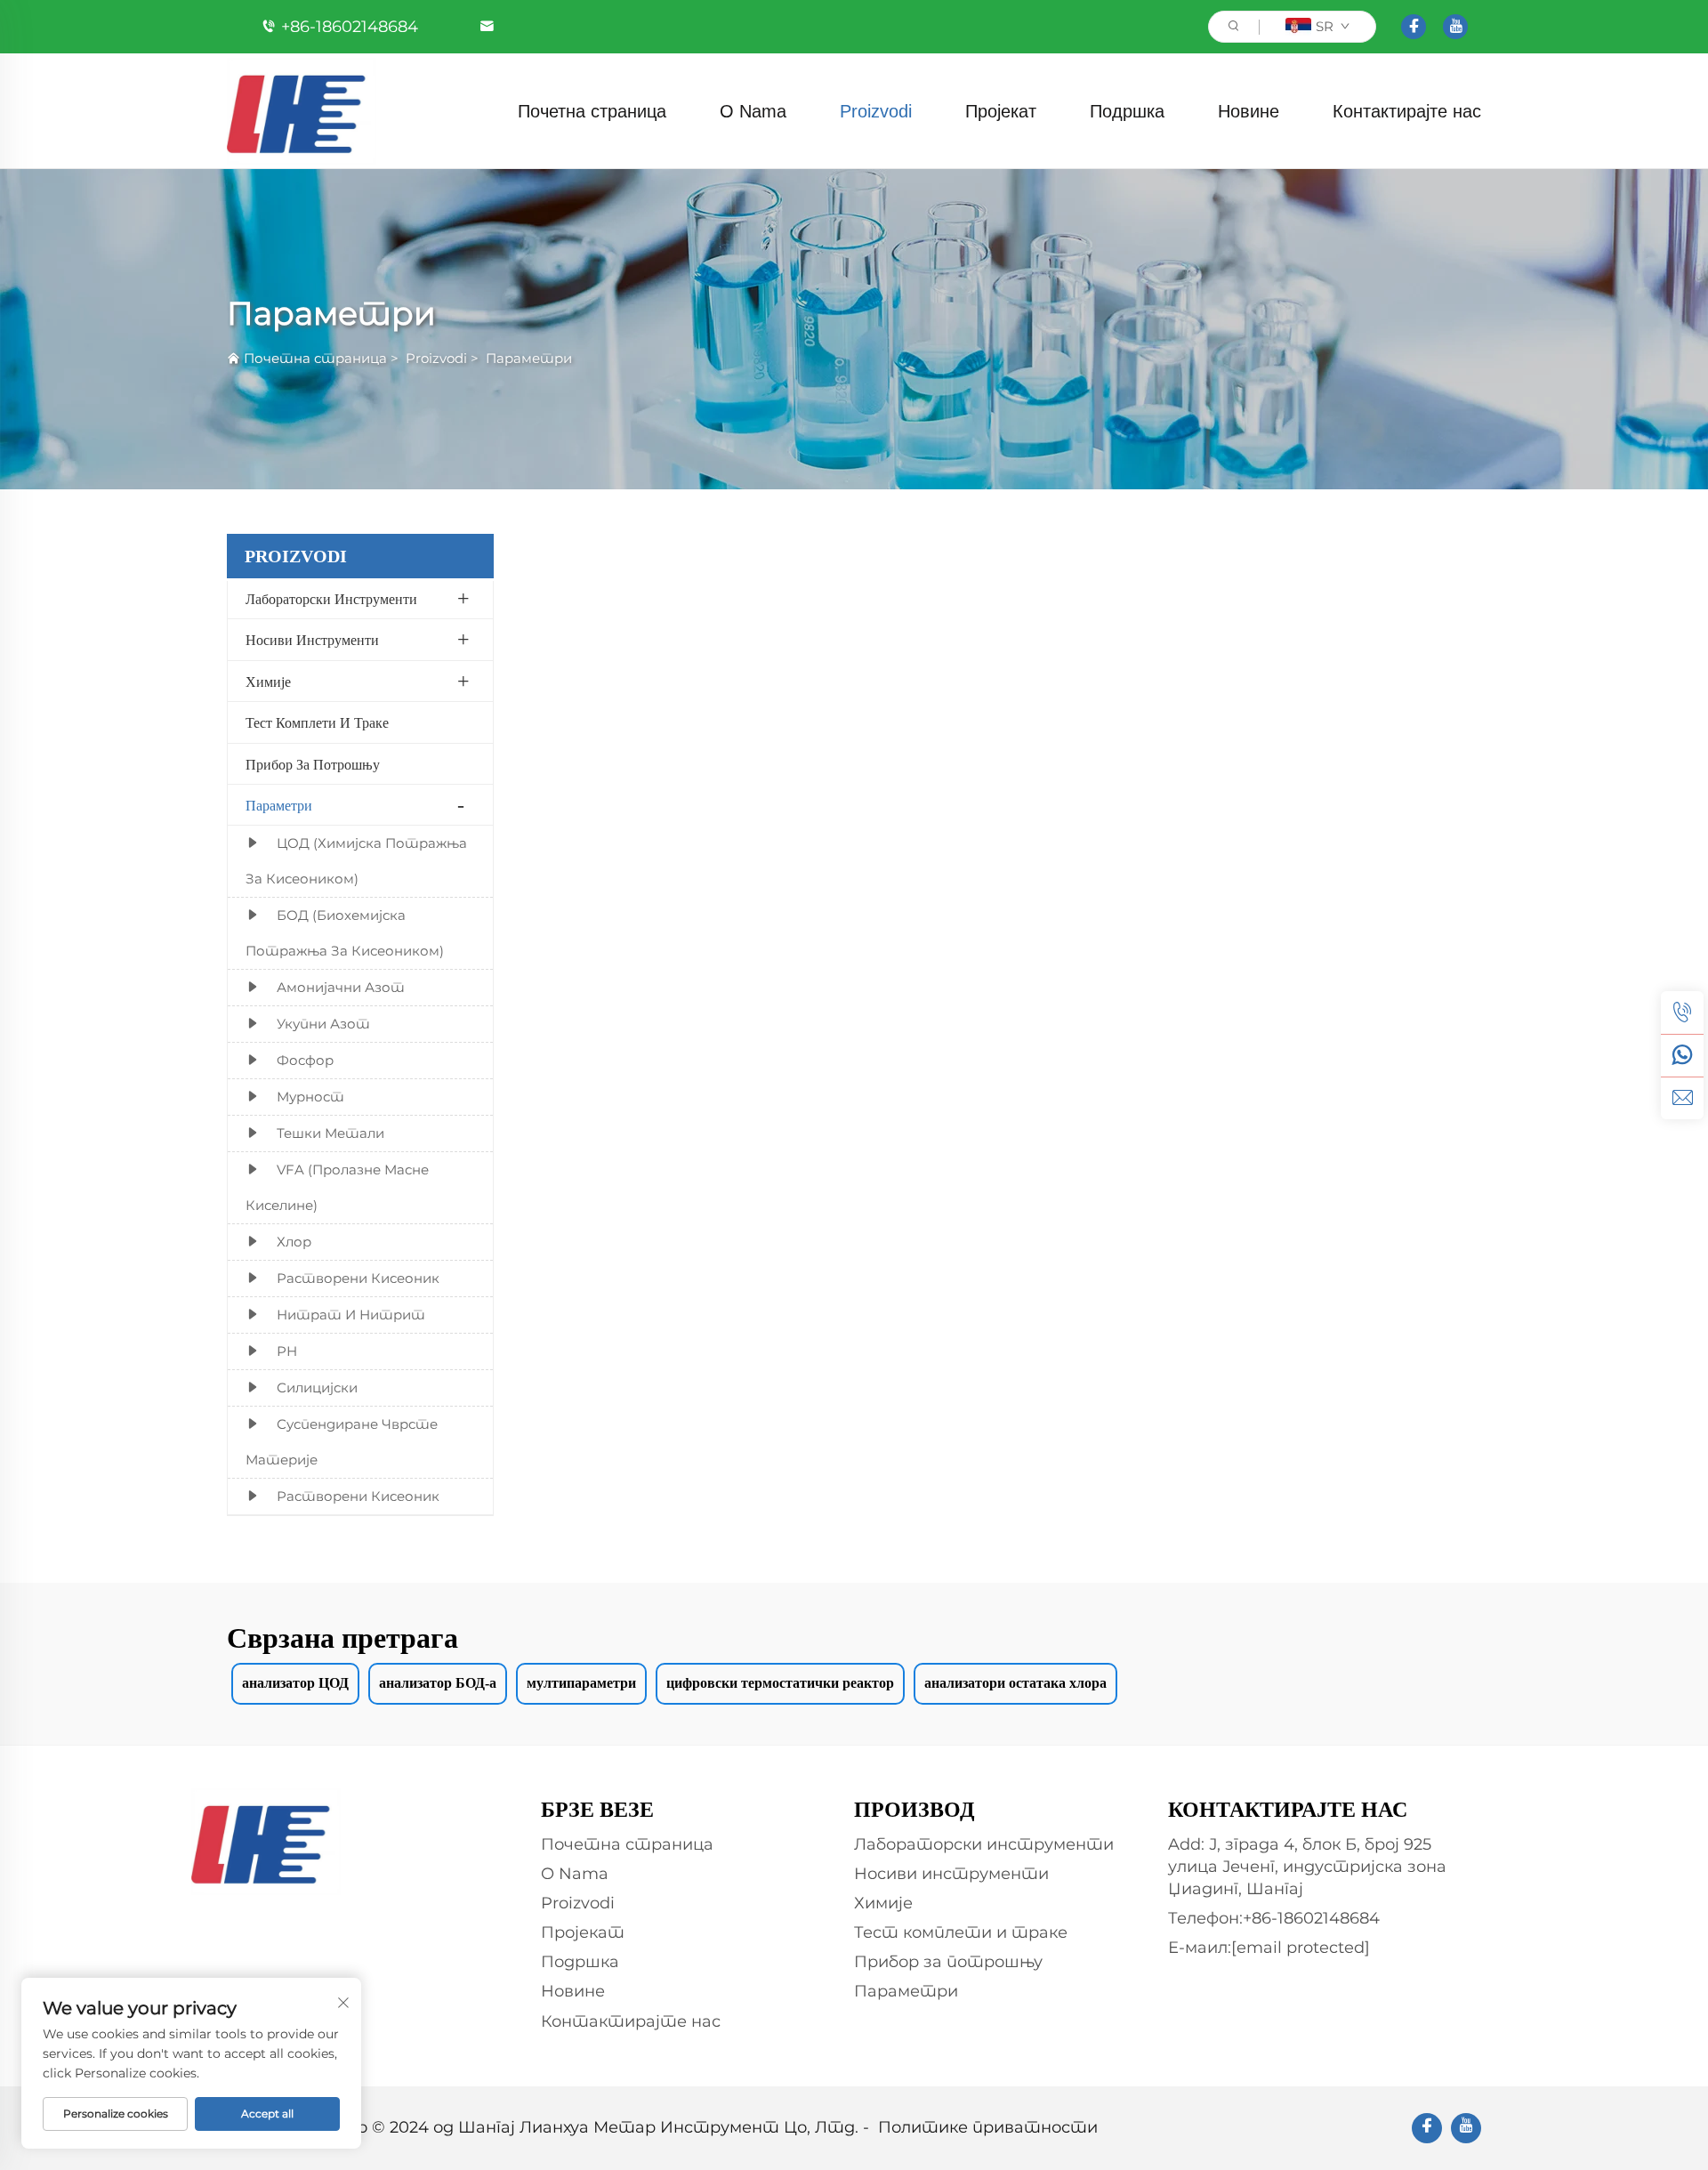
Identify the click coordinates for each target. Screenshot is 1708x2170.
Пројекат (1001, 111)
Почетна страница (592, 111)
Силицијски (317, 1388)
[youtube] (1455, 27)
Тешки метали (330, 1133)
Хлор (294, 1242)
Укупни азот (323, 1024)
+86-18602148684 (350, 27)
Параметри (529, 358)
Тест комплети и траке (317, 723)
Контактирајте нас (1407, 111)
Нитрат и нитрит (351, 1315)
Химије (268, 682)
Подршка (1127, 111)
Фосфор (305, 1060)
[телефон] (1682, 1012)
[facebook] (1414, 27)
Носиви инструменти (312, 640)
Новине (1249, 111)
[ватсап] (1682, 1055)
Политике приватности (988, 2127)
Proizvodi (876, 111)
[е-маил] (1682, 1098)
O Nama (753, 111)
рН (287, 1351)
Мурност (310, 1097)
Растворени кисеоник (358, 1278)
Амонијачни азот (341, 987)
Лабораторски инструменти (331, 599)
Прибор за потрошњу (313, 765)
